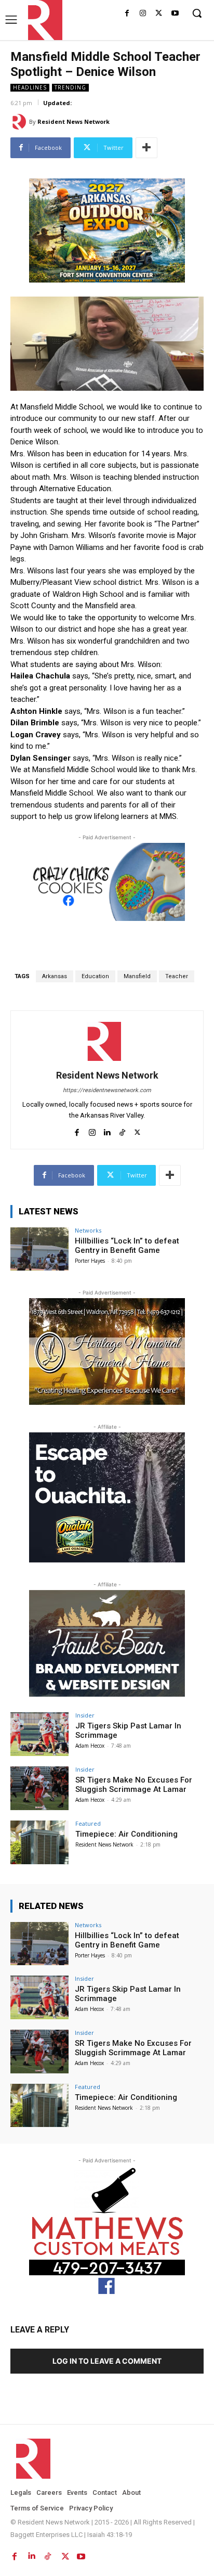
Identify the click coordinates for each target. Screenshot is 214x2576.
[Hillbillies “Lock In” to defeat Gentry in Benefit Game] (39, 1249)
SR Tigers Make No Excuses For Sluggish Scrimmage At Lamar (134, 1785)
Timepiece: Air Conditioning (126, 1834)
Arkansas (55, 976)
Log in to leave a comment (107, 2361)
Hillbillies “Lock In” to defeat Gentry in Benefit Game (127, 1246)
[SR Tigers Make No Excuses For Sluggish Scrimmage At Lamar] (39, 1788)
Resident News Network (73, 121)
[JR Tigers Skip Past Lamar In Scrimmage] (39, 1734)
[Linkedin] (107, 1130)
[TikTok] (122, 1130)
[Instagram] (143, 14)
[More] (146, 148)
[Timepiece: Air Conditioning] (39, 1842)
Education (95, 976)
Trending (70, 87)
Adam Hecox (90, 1746)
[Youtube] (175, 14)
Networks (88, 1230)
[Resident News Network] (42, 20)
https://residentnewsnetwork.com (107, 1090)
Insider (85, 1715)
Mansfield (137, 976)
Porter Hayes (90, 1261)
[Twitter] (159, 14)
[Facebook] (127, 14)
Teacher (177, 976)
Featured (88, 1823)
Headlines (30, 87)
